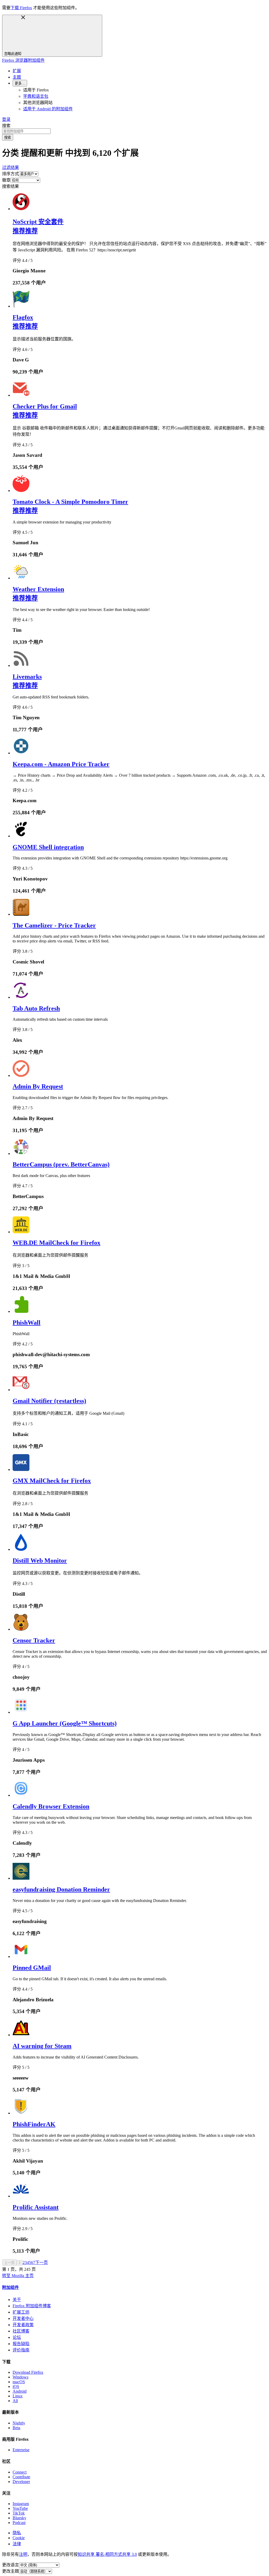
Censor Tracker (34, 1640)
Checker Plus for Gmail (45, 406)
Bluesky (19, 2518)
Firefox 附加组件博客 (32, 2306)
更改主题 (11, 2571)
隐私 (17, 2533)
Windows (20, 2377)
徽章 (6, 180)
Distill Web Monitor (40, 1561)
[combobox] (134, 131)
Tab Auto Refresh (36, 1008)
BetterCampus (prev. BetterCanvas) (61, 1164)
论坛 (17, 2337)
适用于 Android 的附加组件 (48, 109)
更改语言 (11, 2565)
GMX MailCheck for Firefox (52, 1481)
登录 (6, 119)
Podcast (19, 2523)
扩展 (17, 71)
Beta (16, 2428)
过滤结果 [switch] (11, 167)
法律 (17, 2544)
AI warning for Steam (42, 2046)
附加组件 (11, 2287)
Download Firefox (28, 2372)
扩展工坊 (21, 2312)
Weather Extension (38, 589)
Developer (21, 2482)
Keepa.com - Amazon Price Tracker (61, 764)
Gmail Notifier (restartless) (49, 1401)
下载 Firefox (21, 8)
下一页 (42, 2263)
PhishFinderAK (34, 2124)
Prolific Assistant (36, 2207)
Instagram (21, 2504)
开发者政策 (23, 2325)
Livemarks (27, 677)
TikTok (19, 2513)
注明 (23, 2554)
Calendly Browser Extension (51, 1806)
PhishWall (27, 1323)
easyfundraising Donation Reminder (61, 1889)
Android (20, 2391)
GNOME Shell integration (48, 847)
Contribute (21, 2477)
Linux (18, 2396)
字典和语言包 (36, 96)
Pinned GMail (32, 1968)
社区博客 (21, 2331)
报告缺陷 (21, 2344)
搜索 (6, 126)
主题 (17, 77)
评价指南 (21, 2350)
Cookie (19, 2538)
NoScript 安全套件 (38, 222)
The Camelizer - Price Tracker (54, 925)
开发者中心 (23, 2318)
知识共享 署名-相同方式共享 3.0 (107, 2554)
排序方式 (11, 174)
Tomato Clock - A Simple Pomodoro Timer (70, 502)
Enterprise (21, 2450)
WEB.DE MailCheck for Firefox (56, 1243)
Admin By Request (38, 1086)
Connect (20, 2472)
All (15, 2401)
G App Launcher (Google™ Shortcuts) (65, 1723)
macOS (19, 2382)
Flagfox (23, 317)
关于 (17, 2300)
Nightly (19, 2423)
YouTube (20, 2508)
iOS (16, 2386)
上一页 (9, 2263)
